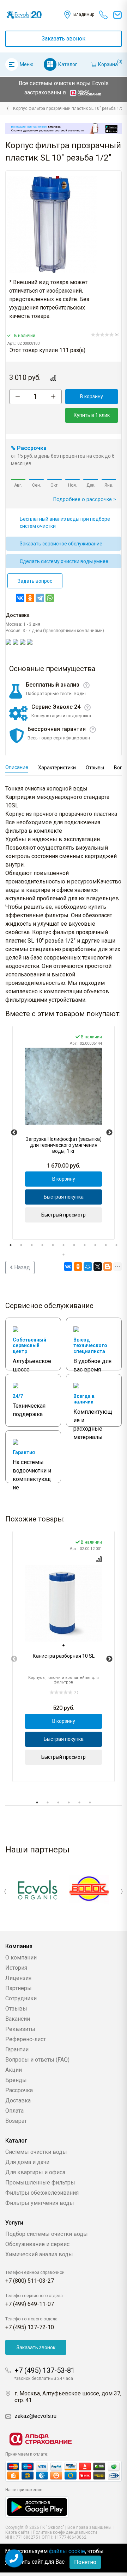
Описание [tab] (17, 767)
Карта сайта (17, 2532)
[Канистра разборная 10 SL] (64, 1603)
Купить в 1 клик (92, 415)
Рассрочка (19, 2090)
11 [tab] (116, 1245)
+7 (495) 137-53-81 (45, 2370)
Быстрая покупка (64, 1197)
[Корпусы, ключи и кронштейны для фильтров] (7, 108)
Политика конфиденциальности (65, 2532)
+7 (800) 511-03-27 (30, 2281)
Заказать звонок (64, 39)
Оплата (14, 2111)
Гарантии (17, 2049)
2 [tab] (21, 1245)
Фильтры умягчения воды (40, 2203)
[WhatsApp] (50, 598)
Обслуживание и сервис (37, 2244)
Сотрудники (21, 1998)
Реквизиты (20, 2029)
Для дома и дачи (27, 2162)
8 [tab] (85, 1245)
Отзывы (16, 2009)
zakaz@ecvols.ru (35, 2416)
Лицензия (18, 1978)
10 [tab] (106, 1245)
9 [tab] (95, 1245)
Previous (14, 1133)
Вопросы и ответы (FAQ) (37, 2060)
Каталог (68, 64)
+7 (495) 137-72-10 (30, 2327)
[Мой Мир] (88, 1267)
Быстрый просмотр (64, 1215)
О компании (21, 1958)
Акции (14, 2070)
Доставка (18, 2100)
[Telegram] (40, 598)
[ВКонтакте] (20, 598)
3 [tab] (32, 1245)
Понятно (85, 2562)
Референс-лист (26, 2039)
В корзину (92, 396)
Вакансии (18, 2019)
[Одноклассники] (30, 598)
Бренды (16, 2080)
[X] (98, 1267)
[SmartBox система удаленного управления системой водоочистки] (64, 128)
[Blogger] (108, 1267)
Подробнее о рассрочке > (85, 499)
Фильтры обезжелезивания (42, 2193)
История (16, 1968)
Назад (21, 1267)
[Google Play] (37, 2506)
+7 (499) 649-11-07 (30, 2304)
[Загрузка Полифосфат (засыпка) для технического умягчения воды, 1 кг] (64, 1086)
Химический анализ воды (39, 2254)
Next (109, 1133)
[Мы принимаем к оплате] (64, 2471)
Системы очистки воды (36, 2152)
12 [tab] (64, 1255)
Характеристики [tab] (57, 768)
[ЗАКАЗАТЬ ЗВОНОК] (14, 2558)
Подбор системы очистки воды (47, 2234)
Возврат (16, 2121)
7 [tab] (74, 1245)
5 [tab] (53, 1245)
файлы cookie (67, 2551)
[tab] (64, 1645)
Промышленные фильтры (40, 2183)
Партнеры (19, 1988)
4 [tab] (42, 1245)
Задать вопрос (35, 581)
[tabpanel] (64, 1133)
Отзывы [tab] (95, 768)
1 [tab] (11, 1245)
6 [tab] (64, 1245)
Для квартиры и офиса (35, 2172)
